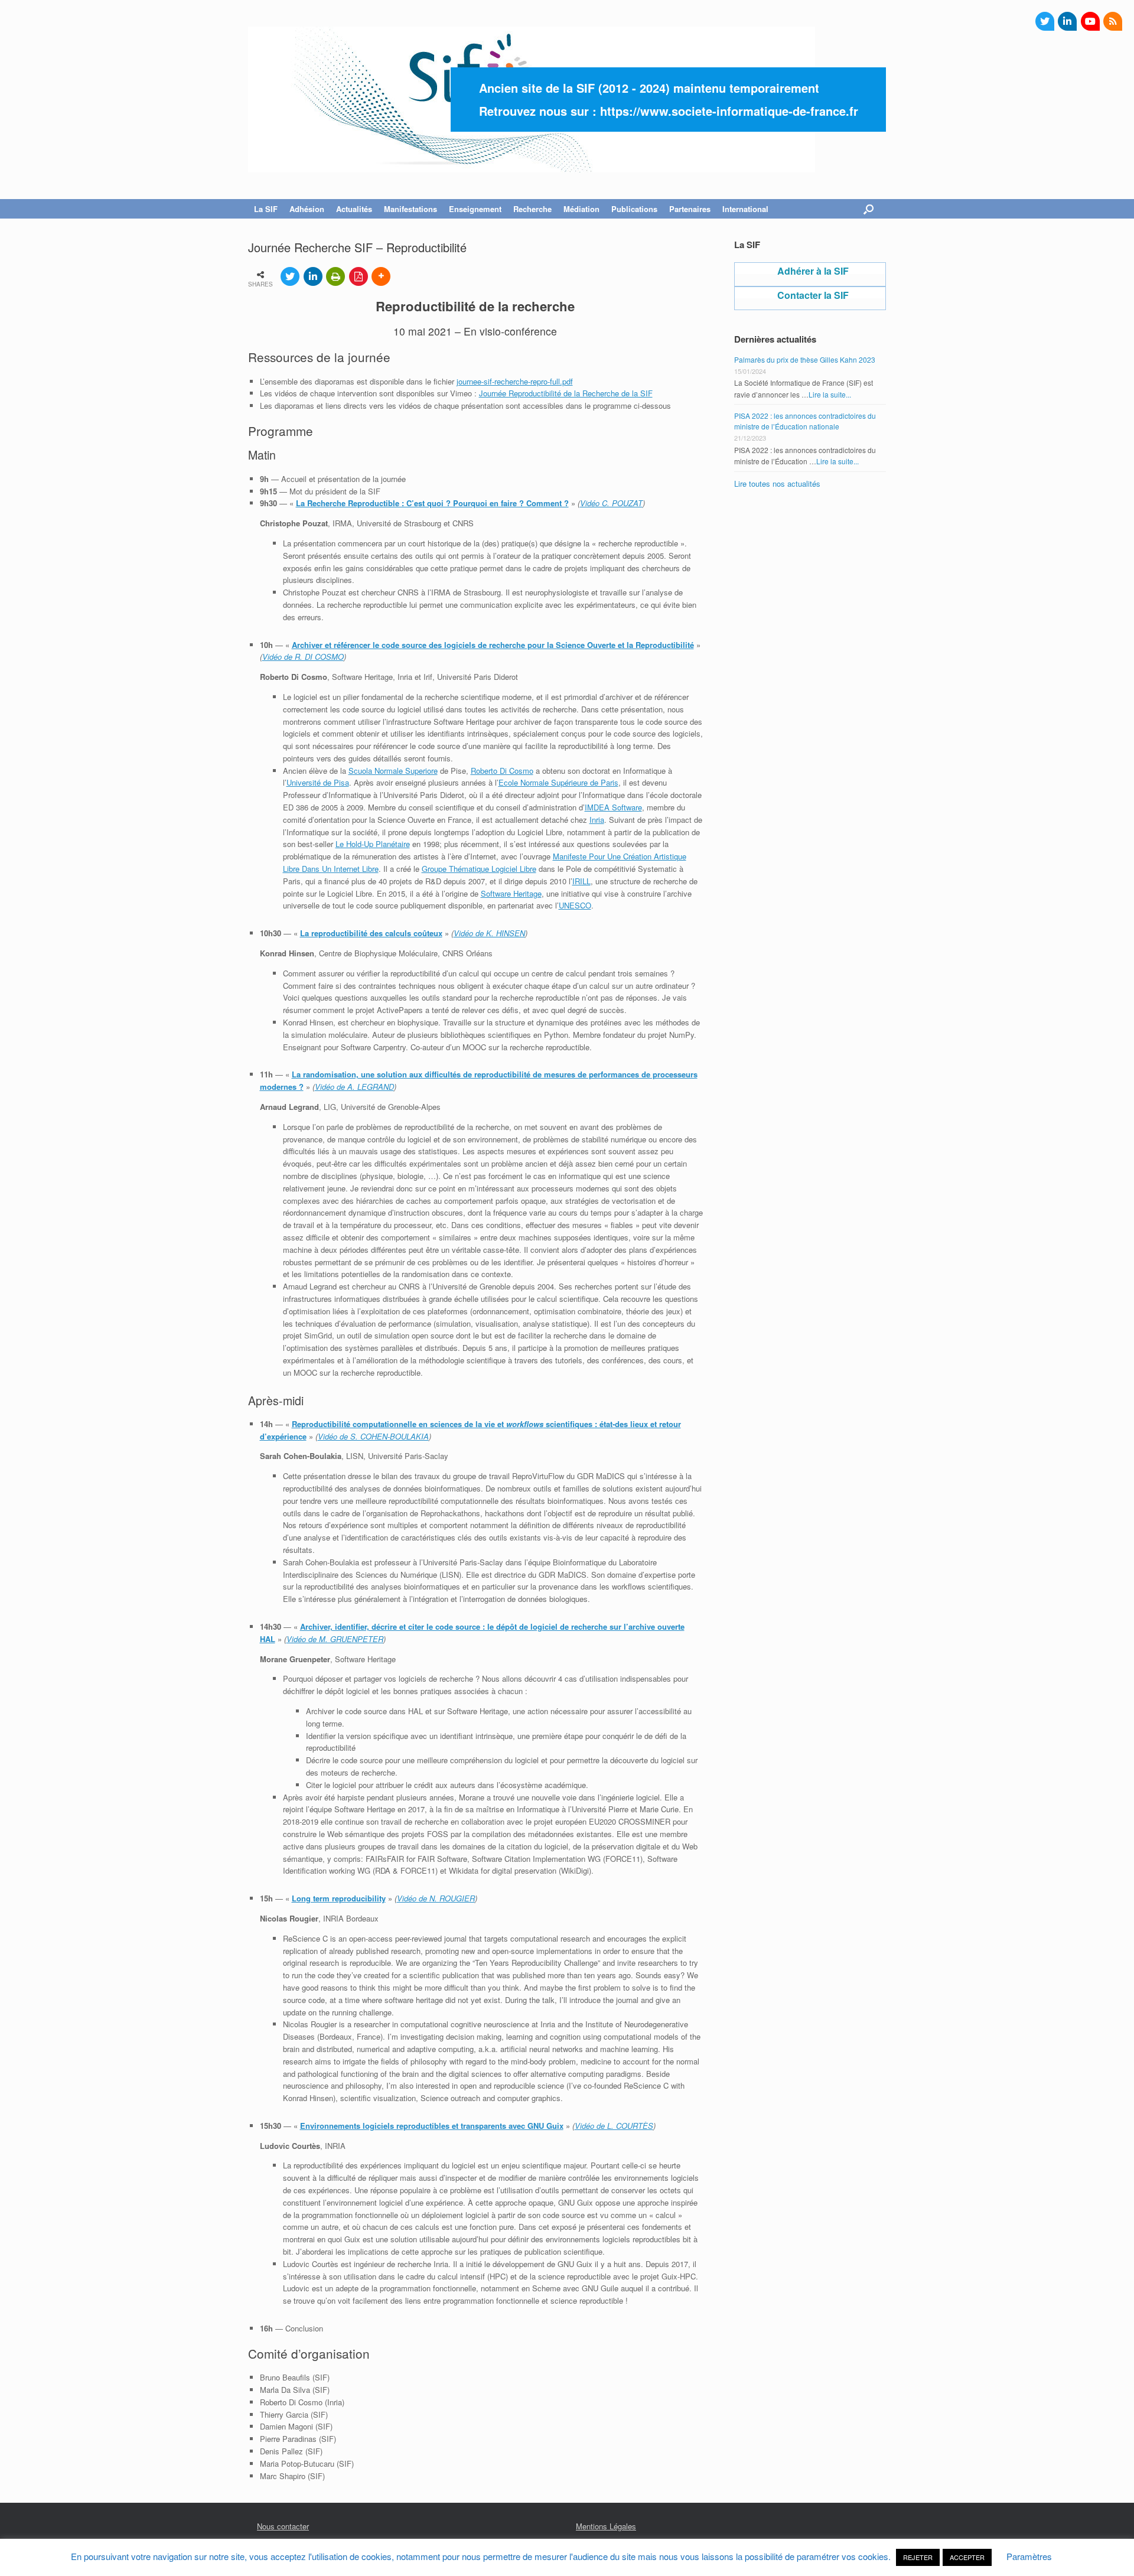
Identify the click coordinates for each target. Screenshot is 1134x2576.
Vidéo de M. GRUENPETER (335, 1639)
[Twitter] (1045, 21)
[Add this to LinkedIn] (313, 276)
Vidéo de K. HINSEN (489, 933)
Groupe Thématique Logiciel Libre (479, 869)
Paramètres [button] (1029, 2556)
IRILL (581, 881)
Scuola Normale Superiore (393, 771)
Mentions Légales (606, 2526)
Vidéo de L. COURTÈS (614, 2126)
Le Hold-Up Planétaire (373, 844)
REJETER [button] (918, 2557)
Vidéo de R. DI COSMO (303, 657)
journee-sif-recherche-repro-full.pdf (515, 381)
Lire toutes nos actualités (777, 483)
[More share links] (381, 276)
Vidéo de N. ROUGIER (436, 1898)
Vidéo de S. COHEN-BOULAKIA (373, 1436)
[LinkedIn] (1067, 21)
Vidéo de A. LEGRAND (354, 1087)
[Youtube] (1090, 21)
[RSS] (1113, 21)
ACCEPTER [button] (967, 2557)
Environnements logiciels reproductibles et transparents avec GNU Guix (432, 2126)
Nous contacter (283, 2526)
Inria (597, 820)
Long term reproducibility (339, 1898)
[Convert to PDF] (359, 276)
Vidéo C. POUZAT (611, 503)
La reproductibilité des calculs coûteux (371, 933)
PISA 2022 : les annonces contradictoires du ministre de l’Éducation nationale (805, 421)
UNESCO (575, 905)
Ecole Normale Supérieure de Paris (558, 782)
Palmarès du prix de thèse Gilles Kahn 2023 (805, 359)
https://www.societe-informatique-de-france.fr (729, 111)
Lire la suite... (830, 394)
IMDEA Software (613, 807)
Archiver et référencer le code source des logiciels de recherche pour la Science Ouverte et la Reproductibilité (493, 645)
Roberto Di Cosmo (502, 771)
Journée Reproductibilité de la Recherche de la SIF (566, 393)
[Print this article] (335, 276)
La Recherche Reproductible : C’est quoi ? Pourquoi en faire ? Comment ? (432, 503)
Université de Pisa (318, 782)
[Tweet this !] (290, 276)
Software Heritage (511, 893)
